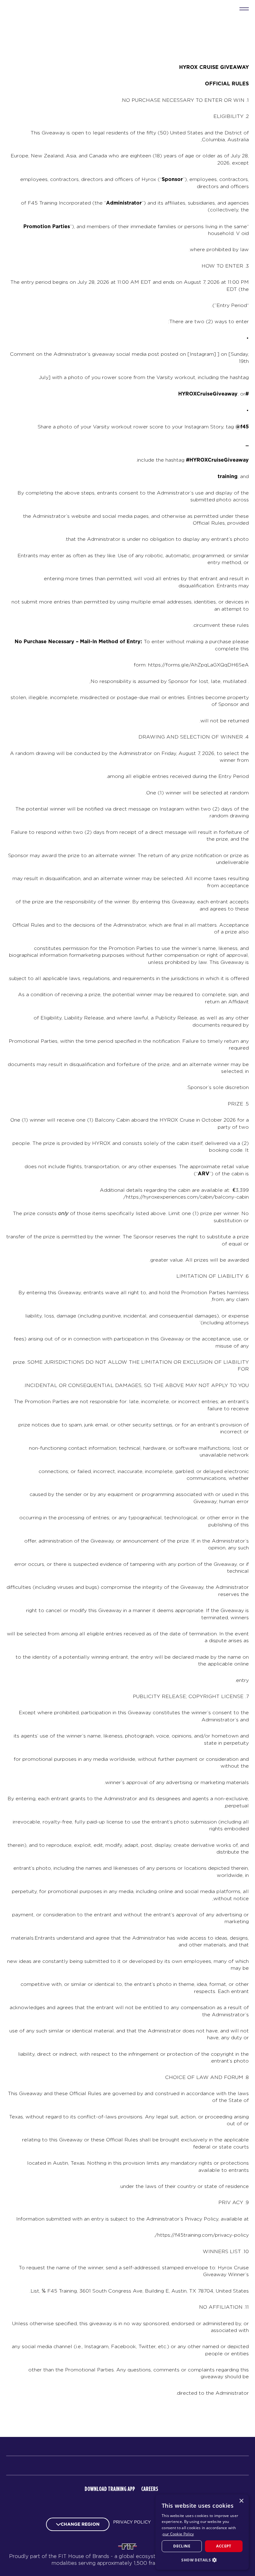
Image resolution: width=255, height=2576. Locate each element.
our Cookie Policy (178, 2534)
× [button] (242, 2501)
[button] (202, 2560)
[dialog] (202, 2532)
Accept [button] (224, 2546)
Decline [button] (182, 2546)
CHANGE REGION (80, 2524)
